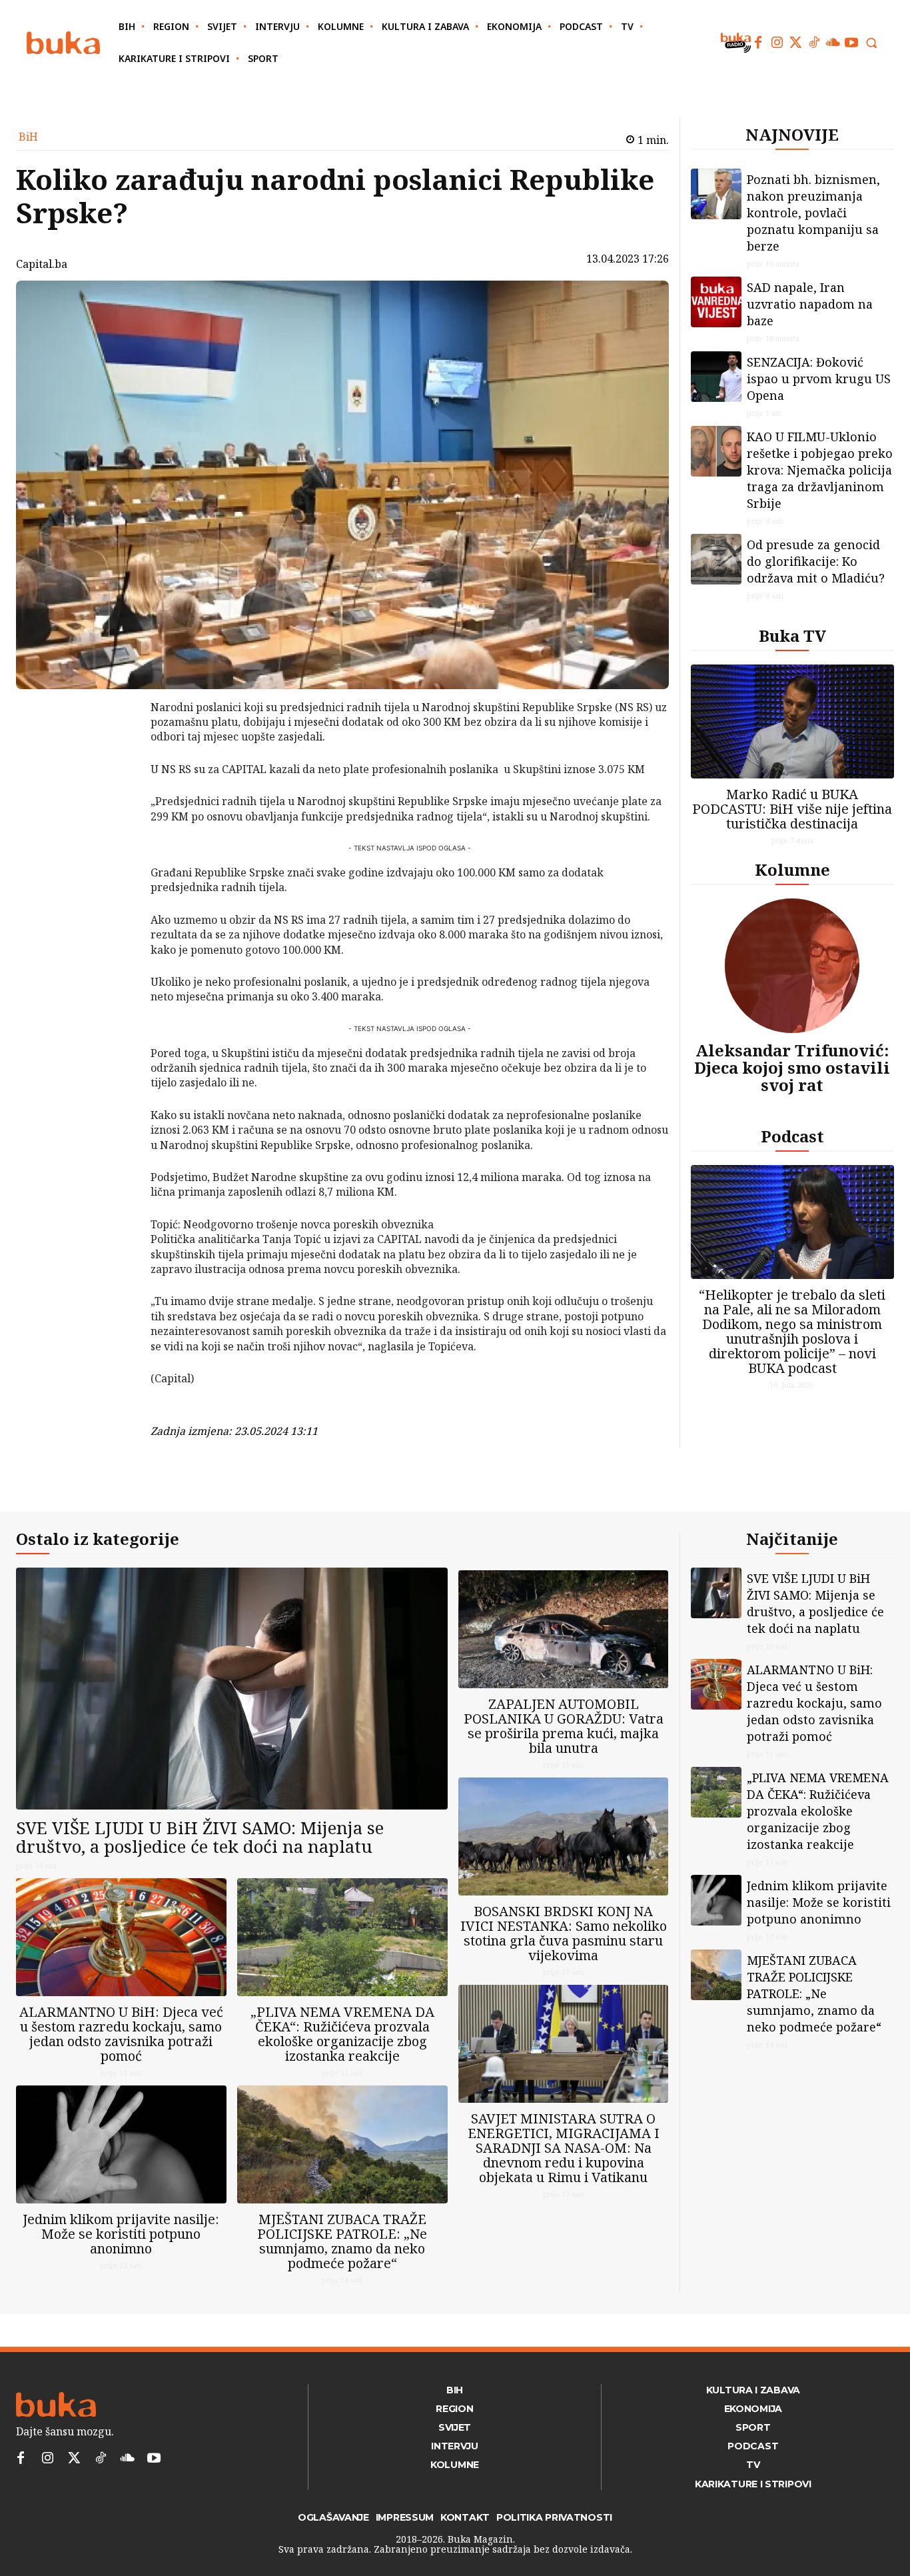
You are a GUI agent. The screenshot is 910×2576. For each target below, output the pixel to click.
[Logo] (63, 43)
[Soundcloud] (833, 43)
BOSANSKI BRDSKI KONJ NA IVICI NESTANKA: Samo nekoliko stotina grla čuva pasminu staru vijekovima (564, 1933)
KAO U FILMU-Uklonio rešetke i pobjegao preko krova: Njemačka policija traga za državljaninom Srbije (820, 470)
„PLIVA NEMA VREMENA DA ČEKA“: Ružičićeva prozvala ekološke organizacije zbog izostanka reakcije (342, 2034)
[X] (116, 744)
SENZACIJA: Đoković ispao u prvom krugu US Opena (819, 379)
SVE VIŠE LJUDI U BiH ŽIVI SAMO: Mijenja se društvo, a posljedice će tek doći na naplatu (200, 1837)
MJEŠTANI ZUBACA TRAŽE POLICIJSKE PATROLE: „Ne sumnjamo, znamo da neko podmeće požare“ (342, 2241)
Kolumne (792, 869)
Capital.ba (42, 264)
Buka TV (792, 636)
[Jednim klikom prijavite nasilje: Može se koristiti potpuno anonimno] (121, 2144)
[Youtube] (851, 43)
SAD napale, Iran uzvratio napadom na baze (810, 304)
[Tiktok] (814, 43)
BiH (28, 137)
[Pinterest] (116, 776)
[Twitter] (795, 43)
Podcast (792, 1136)
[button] (871, 43)
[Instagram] (777, 43)
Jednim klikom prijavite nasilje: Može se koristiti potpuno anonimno (121, 2234)
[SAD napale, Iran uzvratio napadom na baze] (716, 302)
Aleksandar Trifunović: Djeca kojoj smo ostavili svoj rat (792, 1068)
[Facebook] (758, 43)
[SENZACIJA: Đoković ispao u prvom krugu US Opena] (716, 377)
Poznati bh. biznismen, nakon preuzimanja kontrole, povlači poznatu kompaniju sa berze (813, 213)
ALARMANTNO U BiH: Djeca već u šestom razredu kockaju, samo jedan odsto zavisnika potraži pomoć (121, 2034)
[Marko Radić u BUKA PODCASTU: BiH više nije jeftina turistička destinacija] (793, 721)
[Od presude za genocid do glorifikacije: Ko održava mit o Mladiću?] (716, 559)
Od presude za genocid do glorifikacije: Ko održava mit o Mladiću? (816, 561)
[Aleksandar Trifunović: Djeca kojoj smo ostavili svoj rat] (792, 966)
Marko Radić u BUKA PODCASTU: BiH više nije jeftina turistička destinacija (792, 809)
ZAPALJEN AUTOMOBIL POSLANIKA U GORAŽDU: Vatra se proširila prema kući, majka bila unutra (564, 1726)
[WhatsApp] (116, 807)
